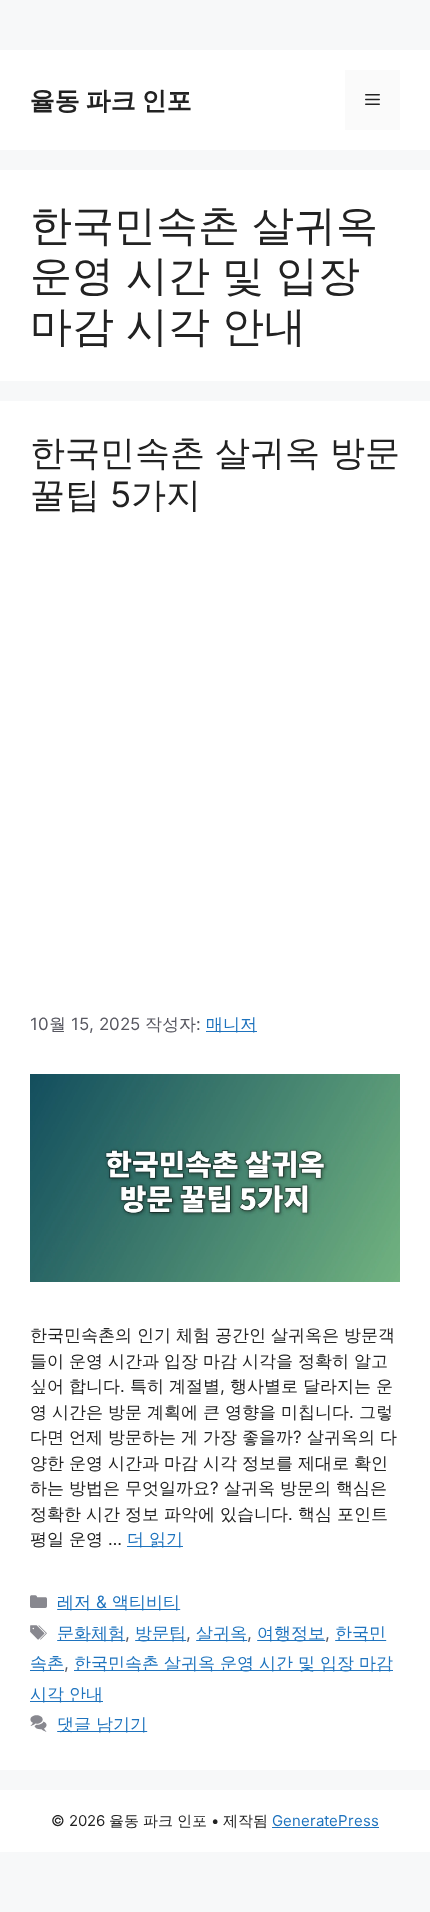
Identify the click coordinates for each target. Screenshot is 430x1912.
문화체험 (91, 1633)
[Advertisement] (215, 762)
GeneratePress (325, 1820)
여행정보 (291, 1633)
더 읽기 (155, 1539)
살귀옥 (221, 1633)
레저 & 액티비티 (118, 1602)
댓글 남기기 (102, 1724)
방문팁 (160, 1633)
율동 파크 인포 (111, 100)
